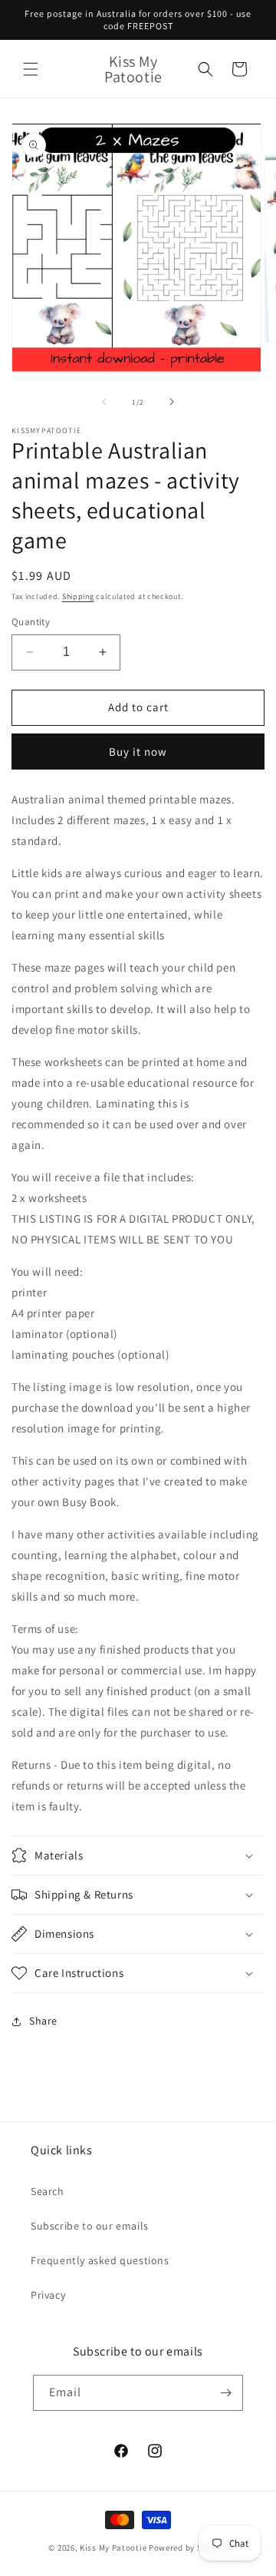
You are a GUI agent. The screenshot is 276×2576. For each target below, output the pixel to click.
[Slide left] (104, 402)
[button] (31, 69)
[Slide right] (172, 402)
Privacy (48, 2295)
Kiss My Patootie (113, 2548)
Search (48, 2191)
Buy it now (138, 752)
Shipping (78, 596)
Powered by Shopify (188, 2548)
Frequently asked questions (100, 2260)
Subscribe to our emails (90, 2226)
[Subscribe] (225, 2393)
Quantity (31, 622)
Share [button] (43, 2021)
